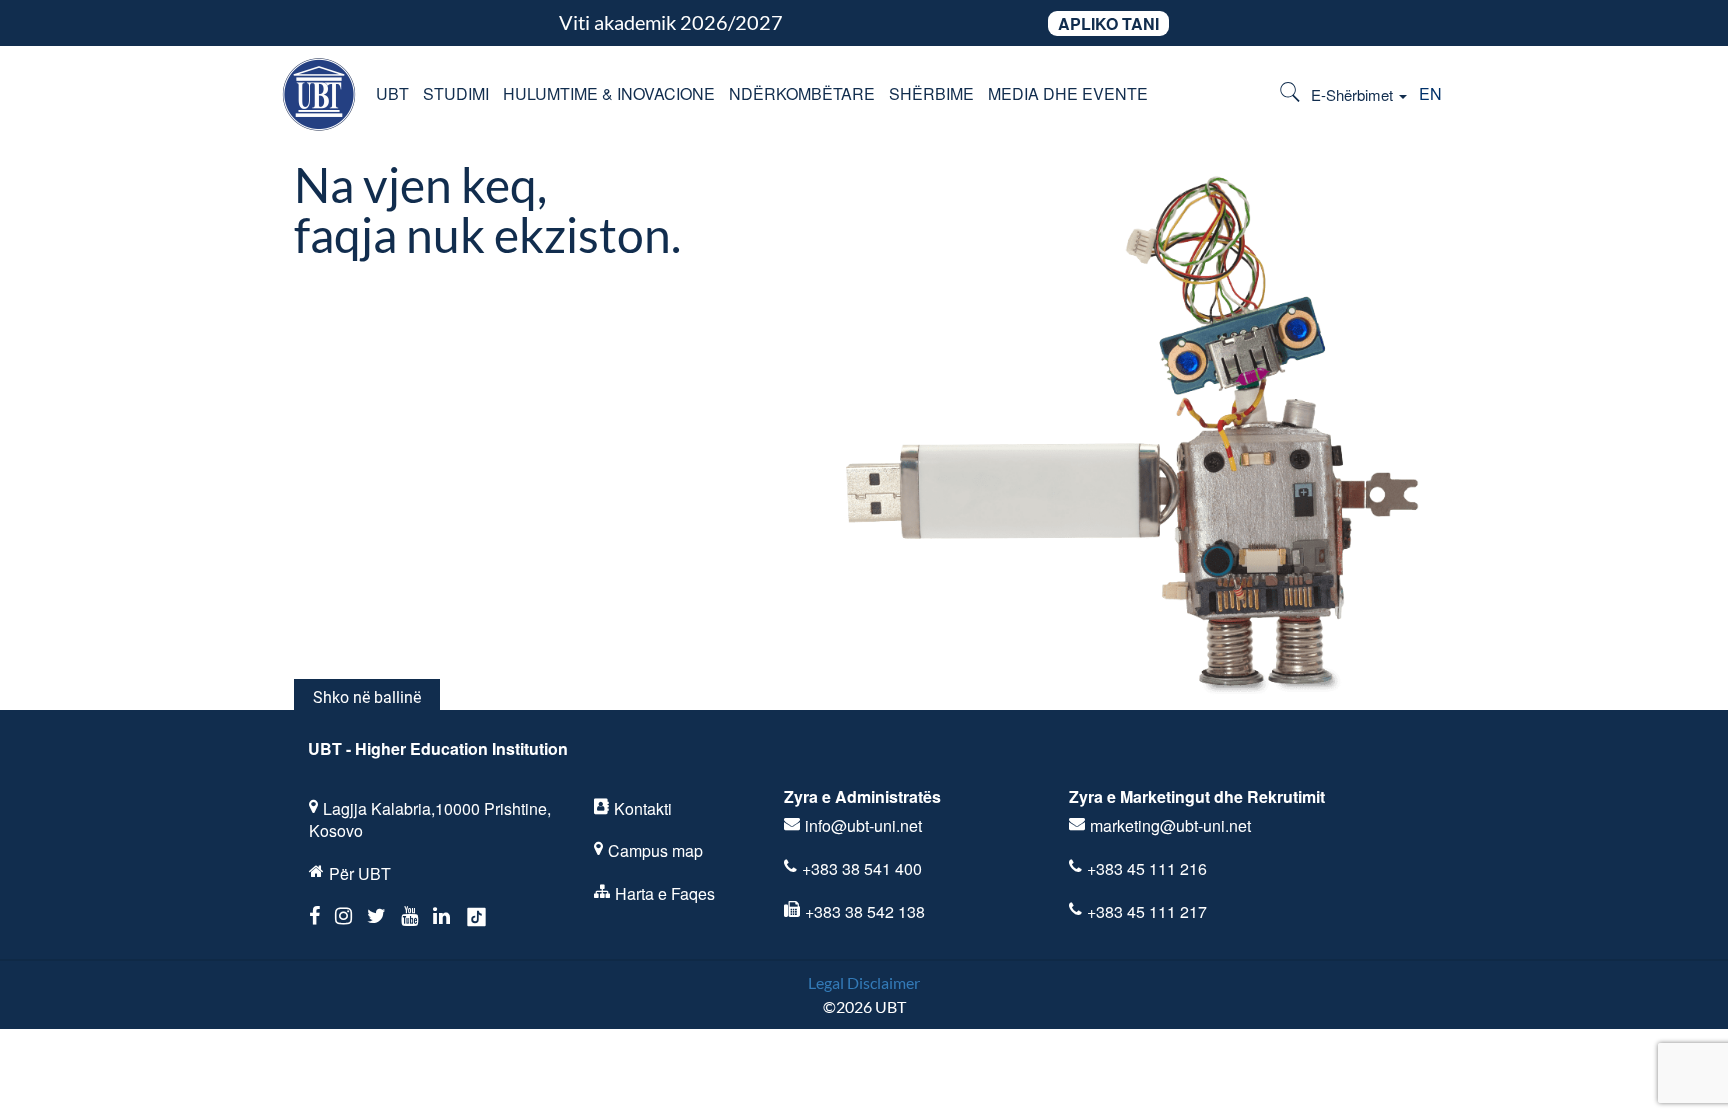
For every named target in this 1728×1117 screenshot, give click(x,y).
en (1430, 93)
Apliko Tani (1108, 23)
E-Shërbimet (1354, 94)
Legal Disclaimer (864, 982)
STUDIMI (456, 93)
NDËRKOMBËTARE (802, 93)
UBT (392, 93)
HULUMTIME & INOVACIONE (609, 93)
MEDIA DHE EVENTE (1068, 93)
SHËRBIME (931, 93)
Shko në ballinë (367, 697)
